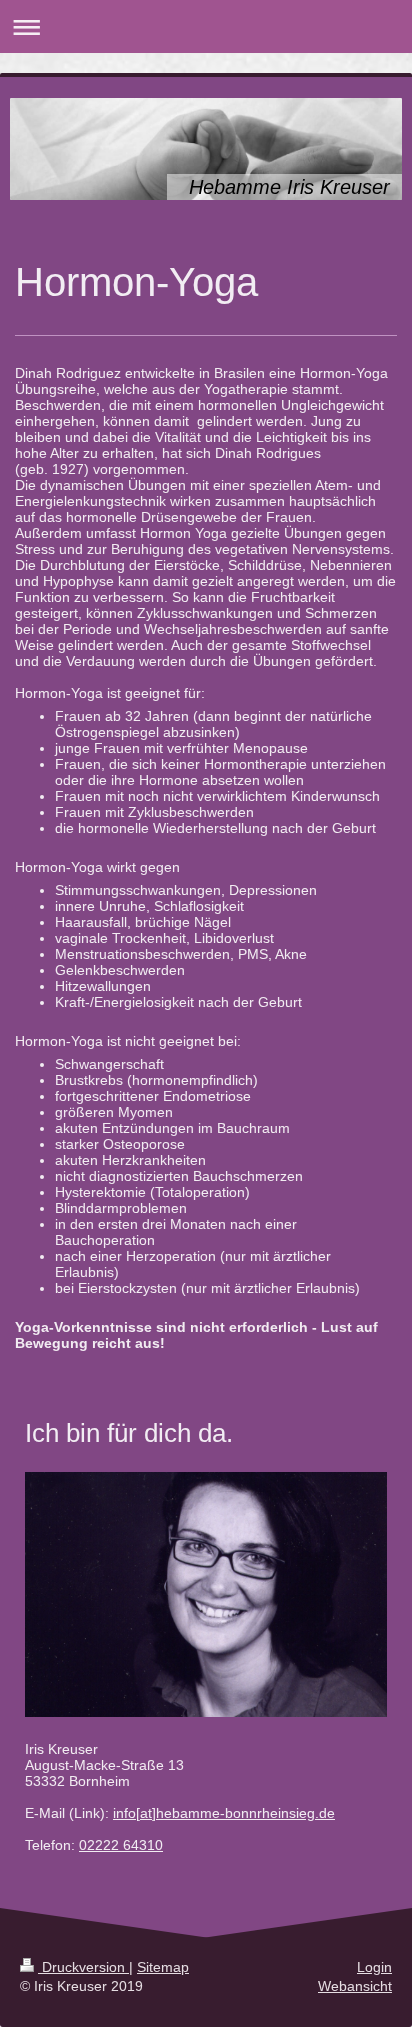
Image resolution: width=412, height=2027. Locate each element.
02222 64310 (121, 1845)
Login (374, 1967)
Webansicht (355, 1986)
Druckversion (83, 1967)
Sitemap (163, 1967)
